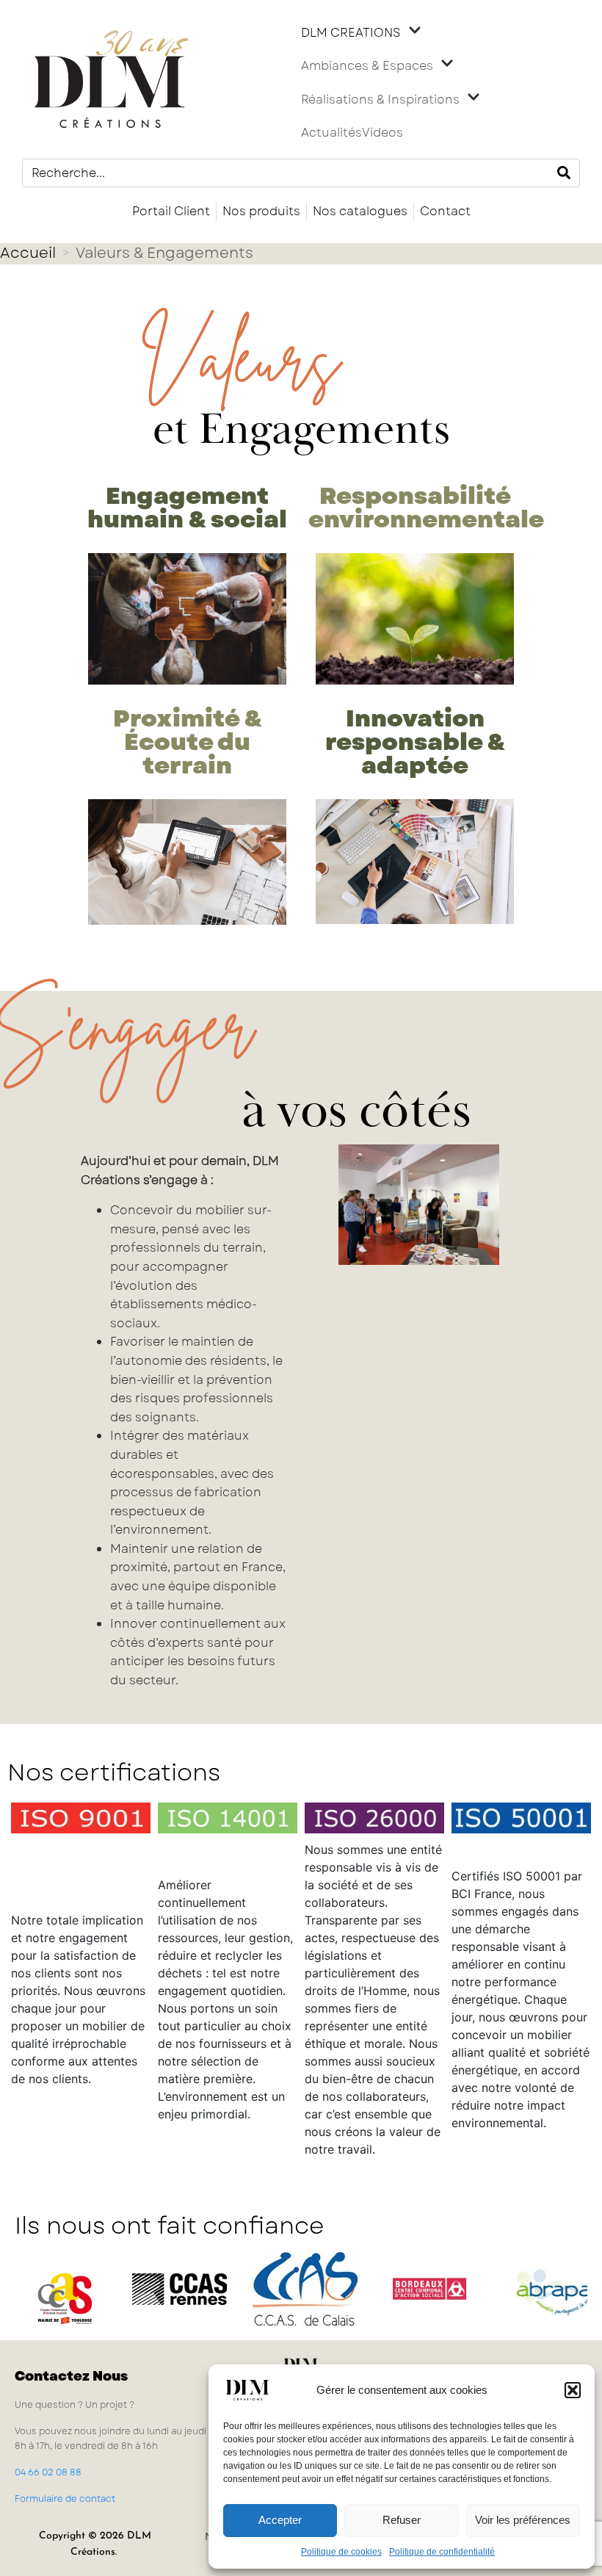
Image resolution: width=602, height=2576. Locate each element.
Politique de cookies (341, 2552)
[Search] (564, 173)
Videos (382, 133)
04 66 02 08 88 (48, 2472)
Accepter (280, 2520)
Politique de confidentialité (442, 2552)
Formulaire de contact (65, 2499)
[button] (573, 2390)
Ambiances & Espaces (367, 66)
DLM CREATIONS (351, 33)
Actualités (331, 133)
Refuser (402, 2520)
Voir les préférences (523, 2520)
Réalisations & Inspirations (380, 100)
